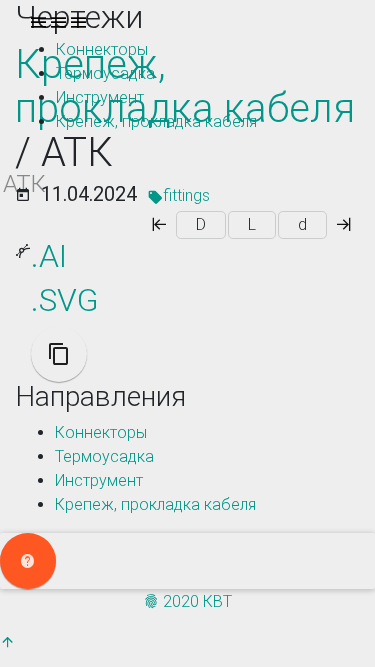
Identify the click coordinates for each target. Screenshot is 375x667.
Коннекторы (102, 49)
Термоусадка (105, 73)
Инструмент (100, 97)
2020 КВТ (195, 601)
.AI (49, 256)
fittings (186, 195)
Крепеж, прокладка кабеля (156, 121)
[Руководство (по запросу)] (28, 561)
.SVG (65, 300)
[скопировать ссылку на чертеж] (59, 354)
